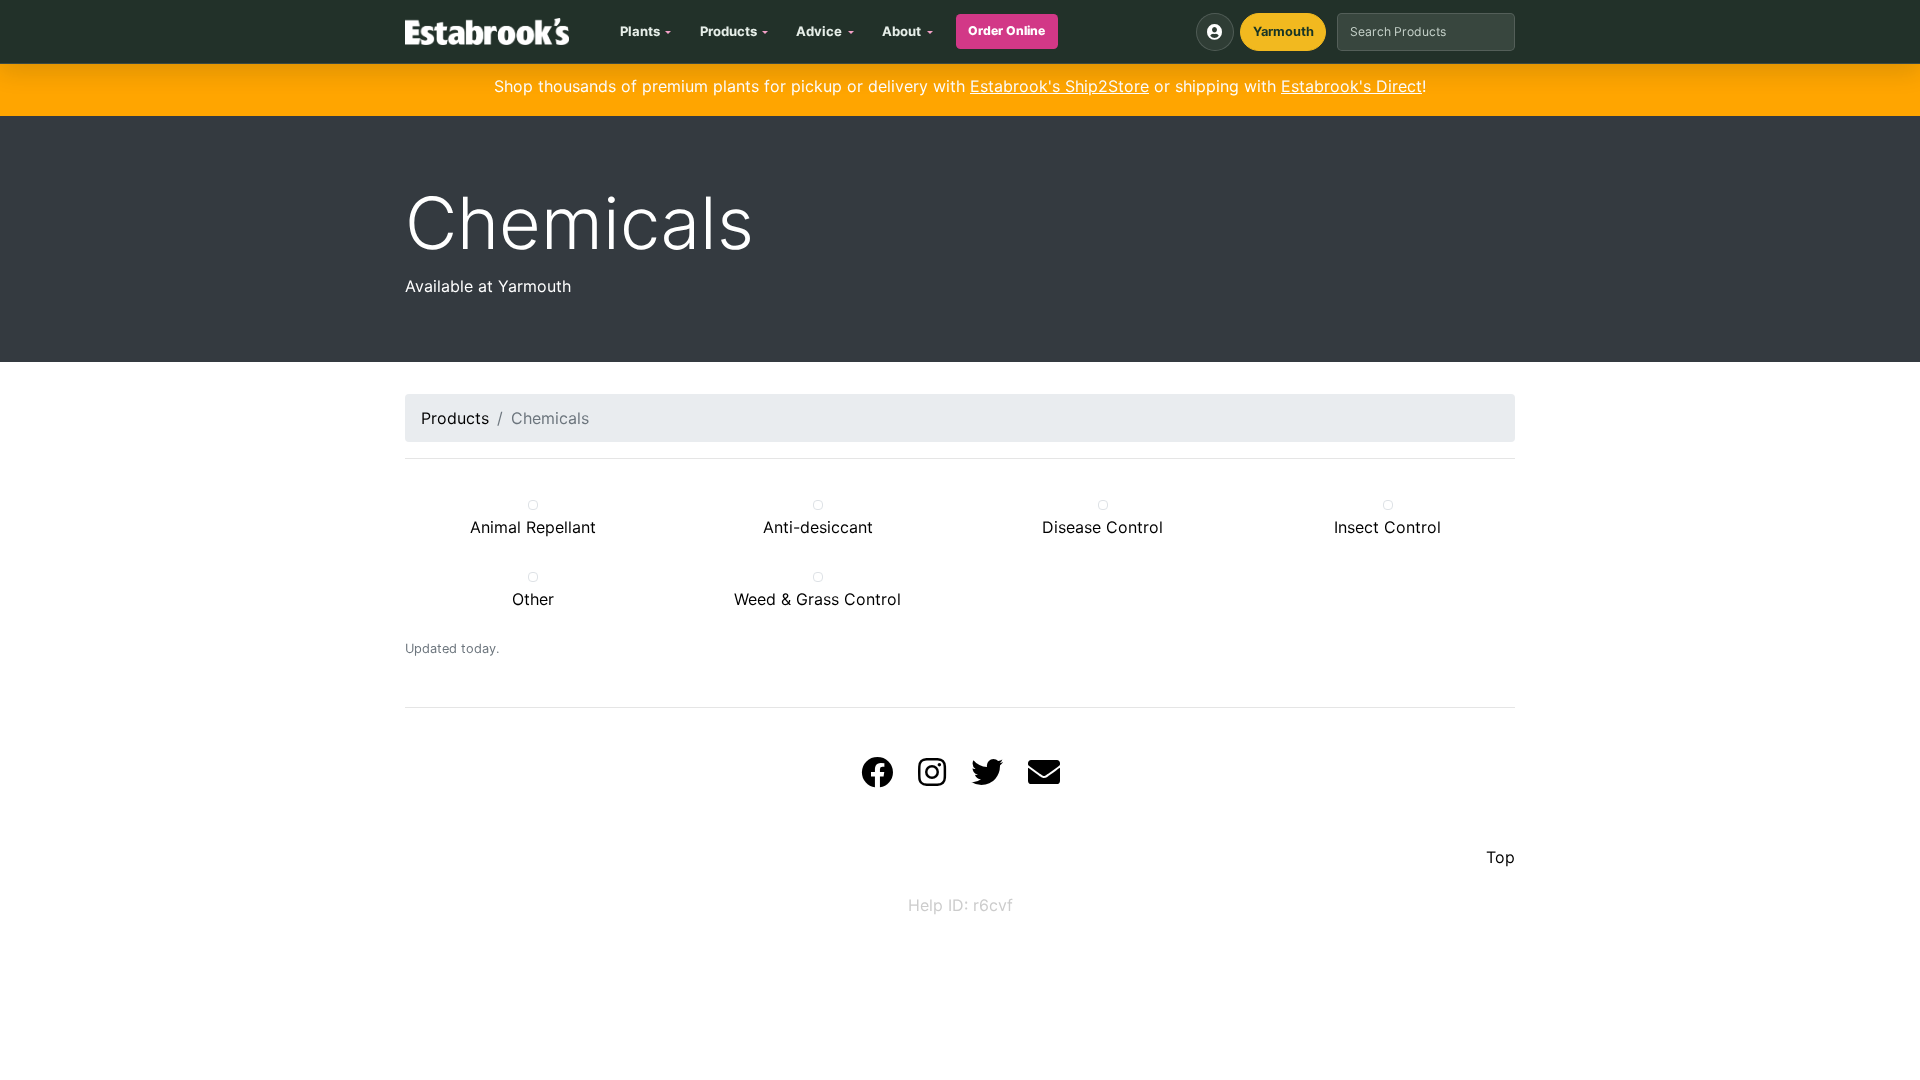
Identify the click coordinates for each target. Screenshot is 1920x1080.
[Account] (1215, 32)
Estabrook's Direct (1351, 86)
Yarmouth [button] (1283, 31)
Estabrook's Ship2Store (1059, 86)
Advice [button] (819, 31)
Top (1500, 857)
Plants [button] (640, 31)
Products (455, 418)
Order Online (1006, 30)
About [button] (901, 31)
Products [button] (728, 31)
